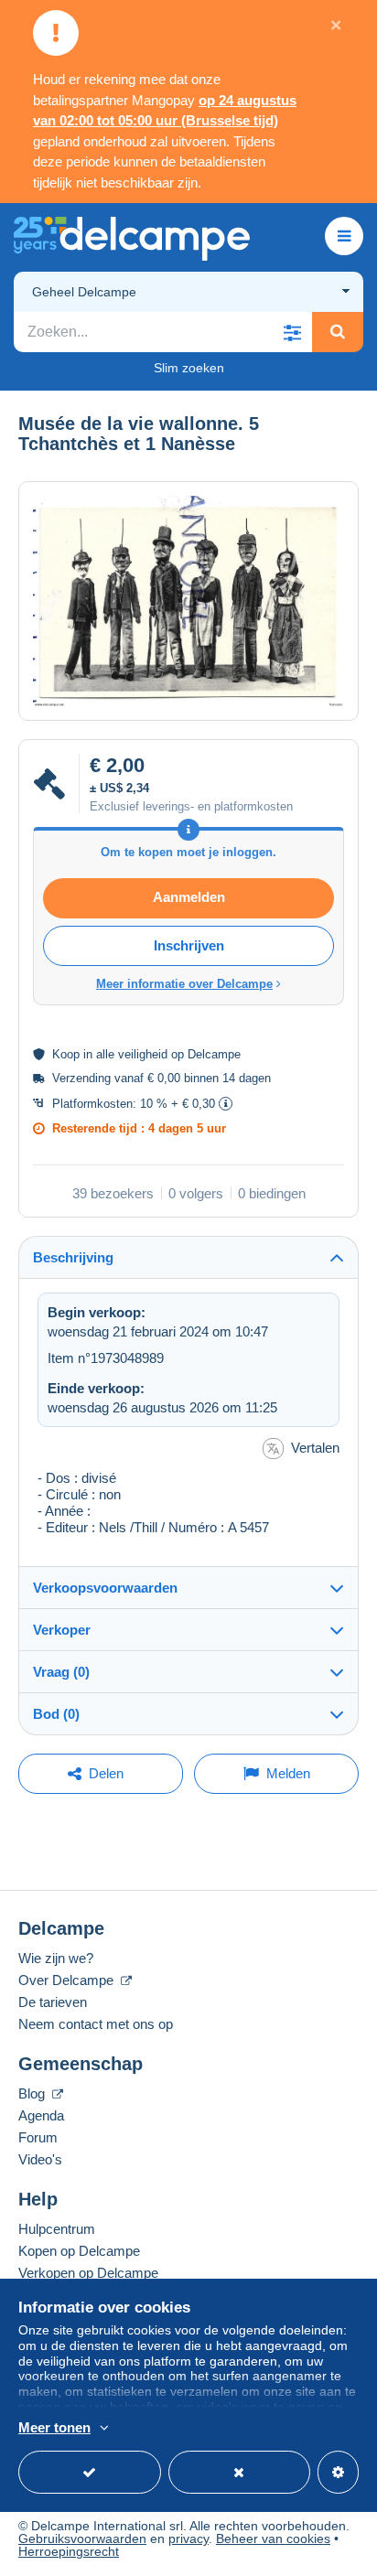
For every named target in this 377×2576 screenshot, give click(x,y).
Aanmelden (189, 897)
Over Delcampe (68, 1980)
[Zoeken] (338, 332)
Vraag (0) (61, 1672)
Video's (40, 2159)
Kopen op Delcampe (79, 2251)
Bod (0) (56, 1714)
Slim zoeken (189, 368)
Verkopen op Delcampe (88, 2273)
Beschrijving (73, 1257)
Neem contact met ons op (96, 2024)
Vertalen (315, 1448)
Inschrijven (189, 945)
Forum (38, 2137)
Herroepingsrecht (69, 2551)
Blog (33, 2093)
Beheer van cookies (273, 2538)
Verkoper (62, 1630)
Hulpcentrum (57, 2229)
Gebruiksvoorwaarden (82, 2538)
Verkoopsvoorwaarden (105, 1588)
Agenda (41, 2115)
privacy (188, 2538)
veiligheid (143, 1054)
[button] (292, 332)
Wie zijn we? (56, 1958)
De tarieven (53, 2002)
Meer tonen (54, 2427)
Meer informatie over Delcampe (184, 984)
